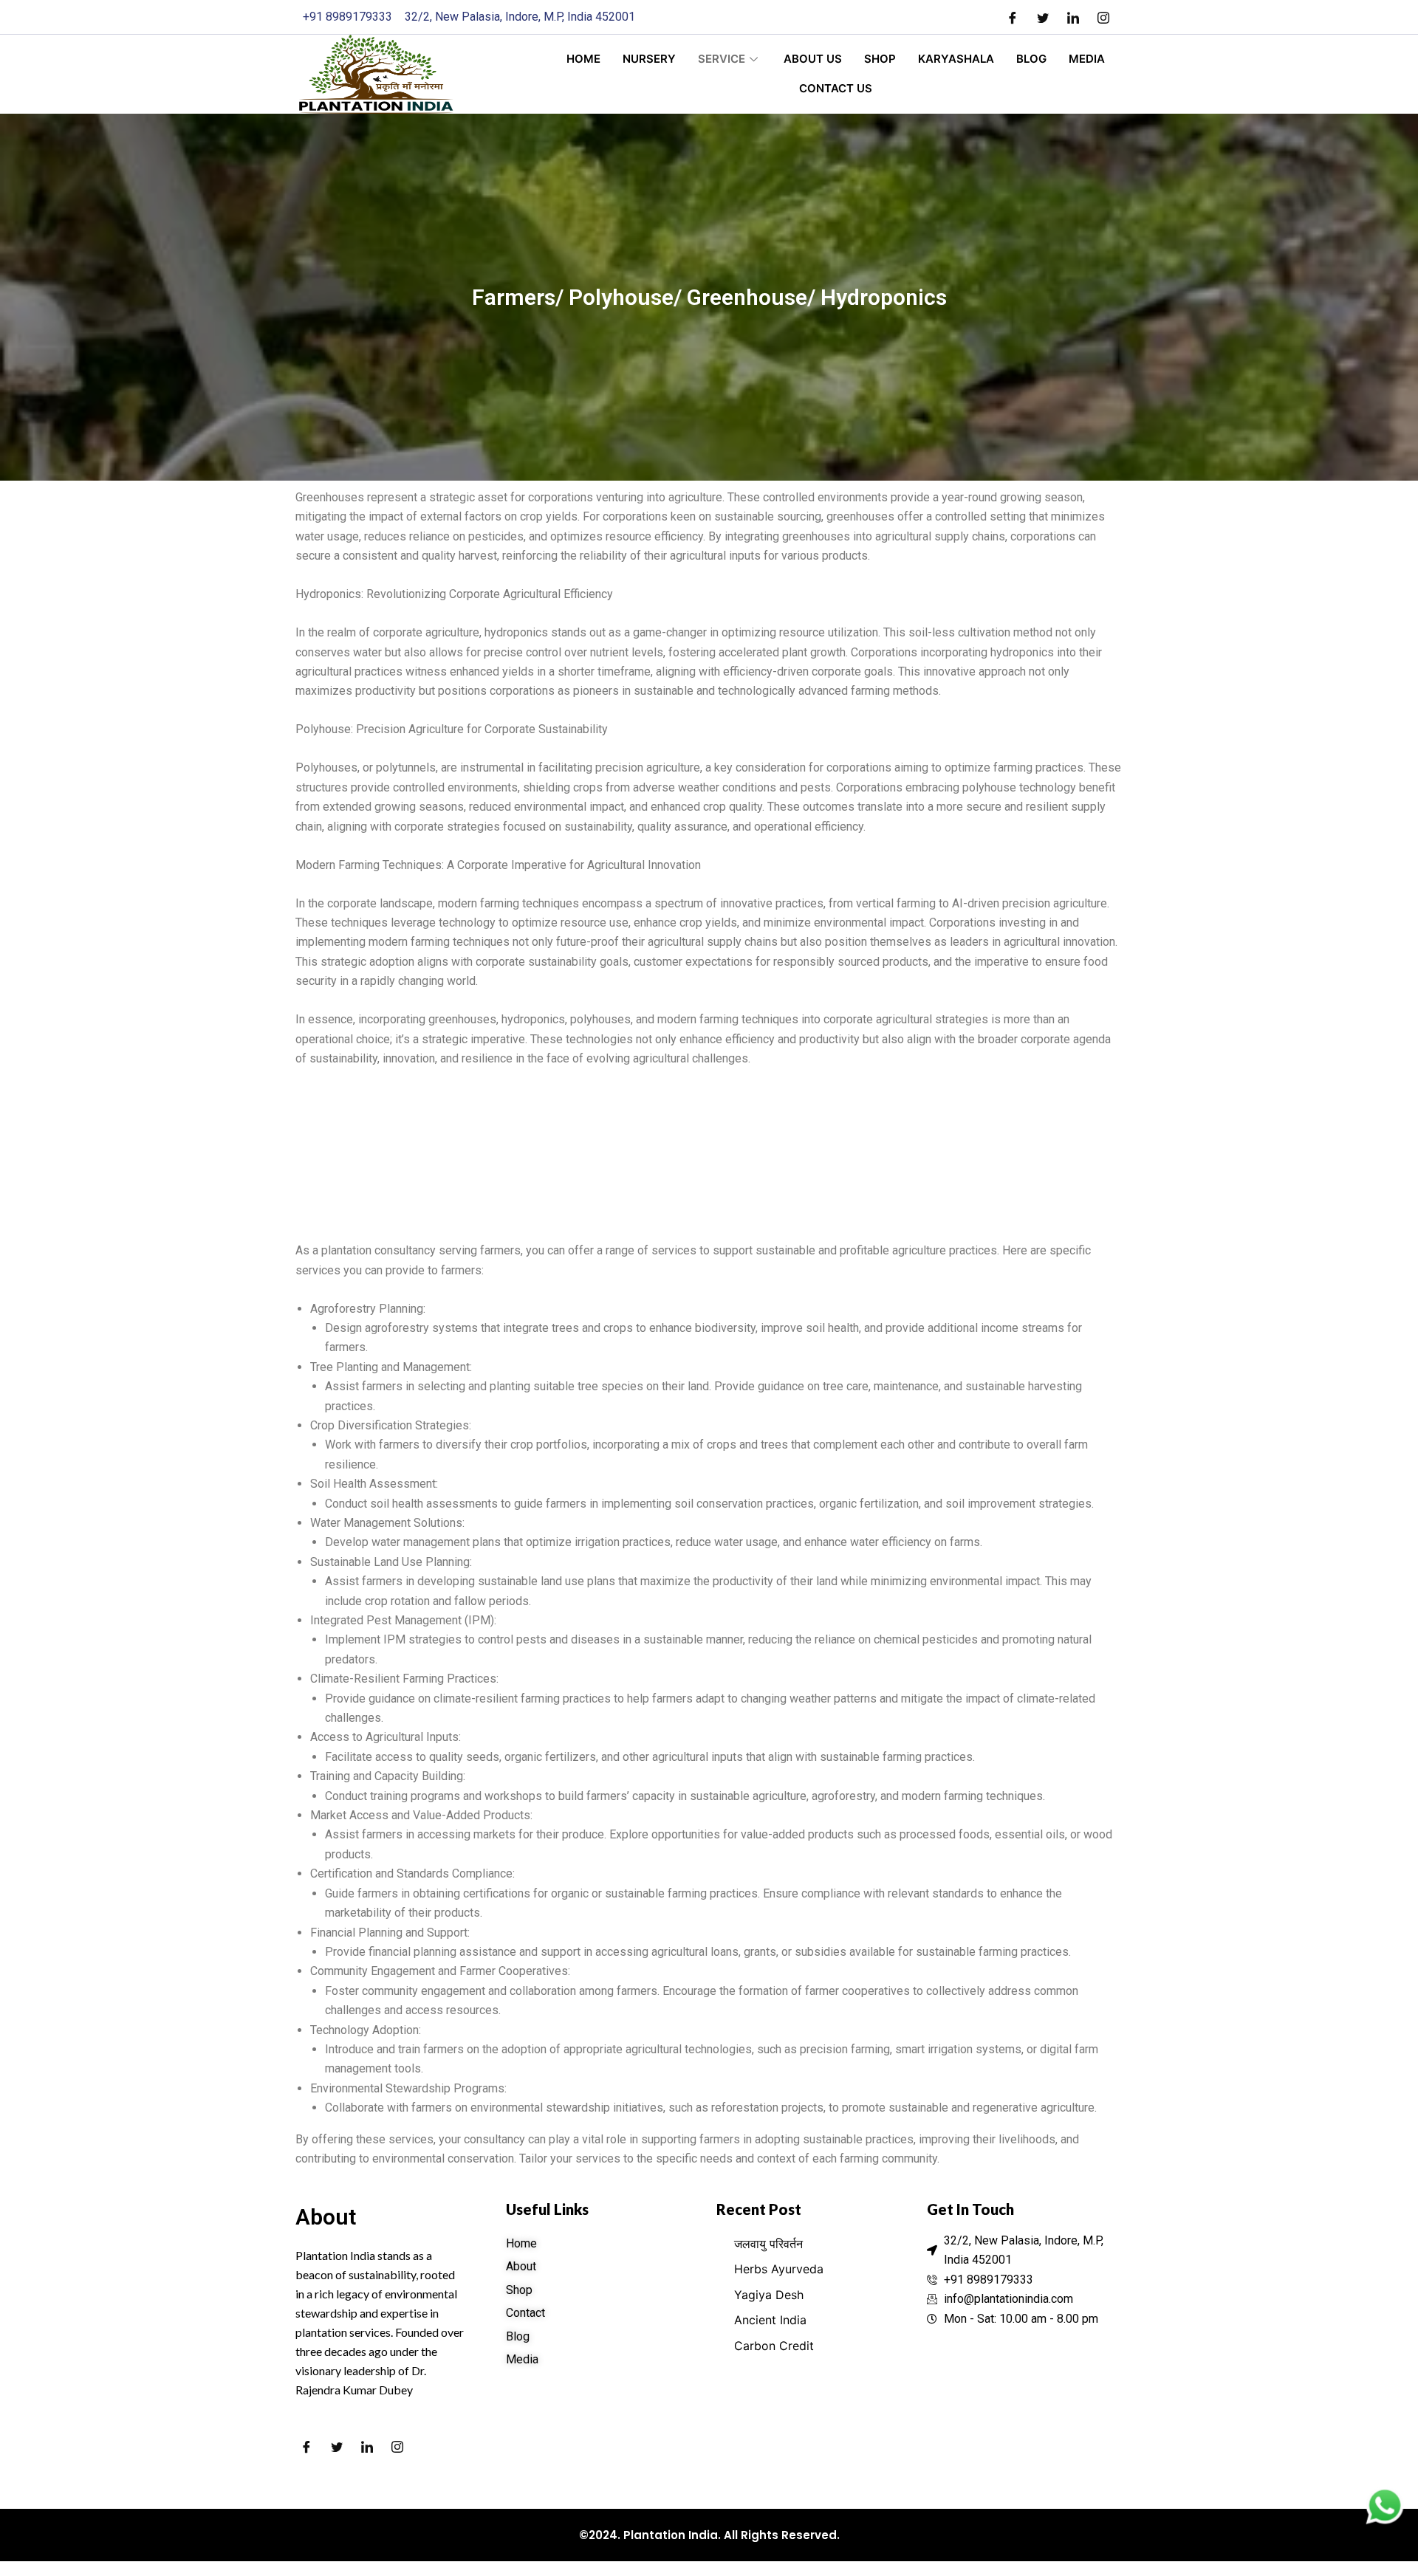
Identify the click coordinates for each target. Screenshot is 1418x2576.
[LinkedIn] (1073, 17)
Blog (1031, 59)
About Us (813, 59)
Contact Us (836, 88)
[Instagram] (1103, 17)
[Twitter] (1043, 17)
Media (1087, 59)
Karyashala (956, 59)
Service (722, 59)
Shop (880, 59)
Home (583, 59)
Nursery (649, 59)
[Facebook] (1013, 17)
